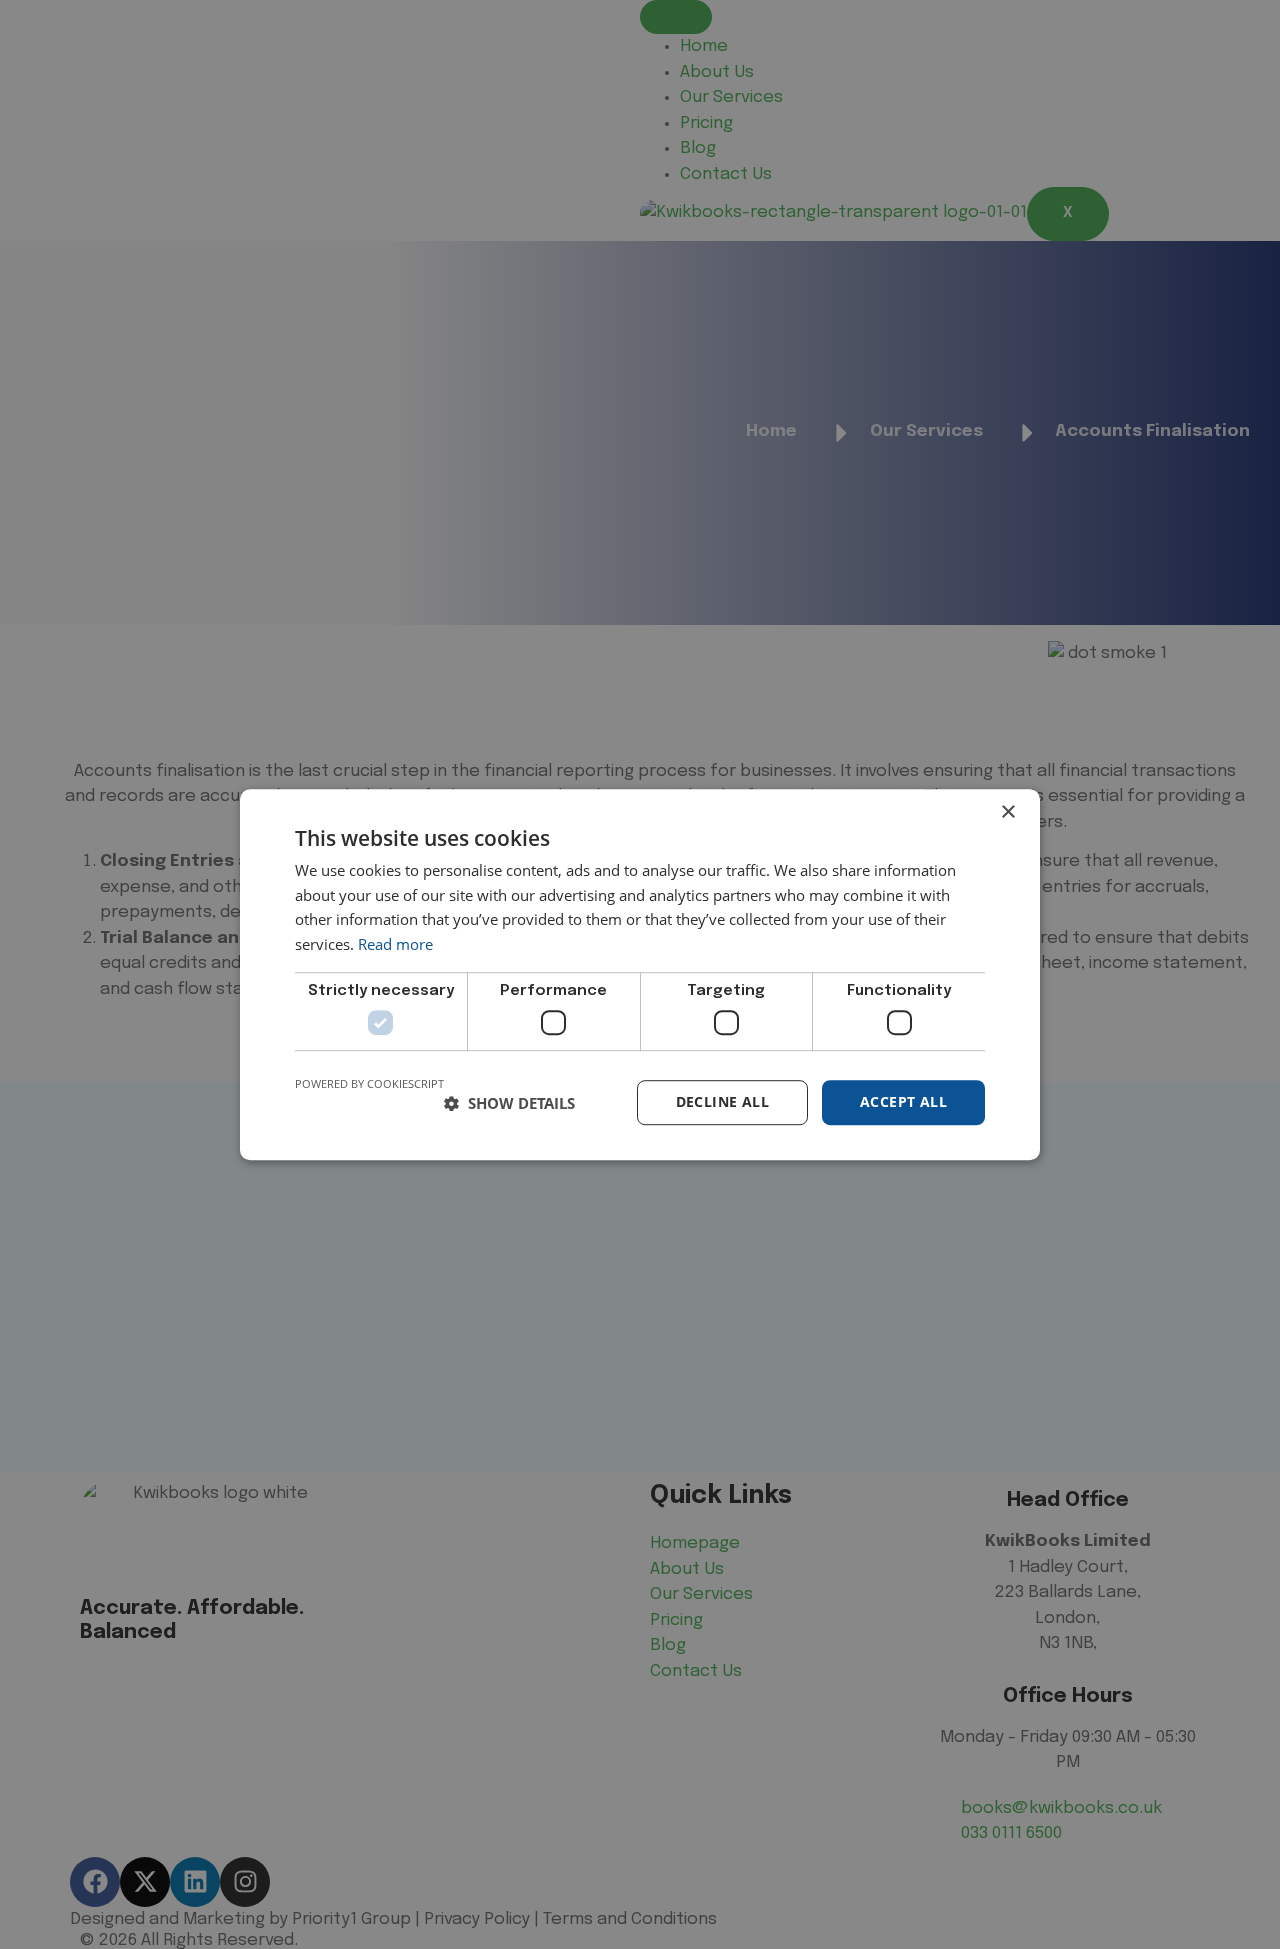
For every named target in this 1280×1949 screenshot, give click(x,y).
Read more (395, 944)
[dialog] (640, 974)
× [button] (1007, 812)
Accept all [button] (903, 1102)
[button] (509, 1103)
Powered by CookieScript (369, 1084)
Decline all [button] (722, 1102)
